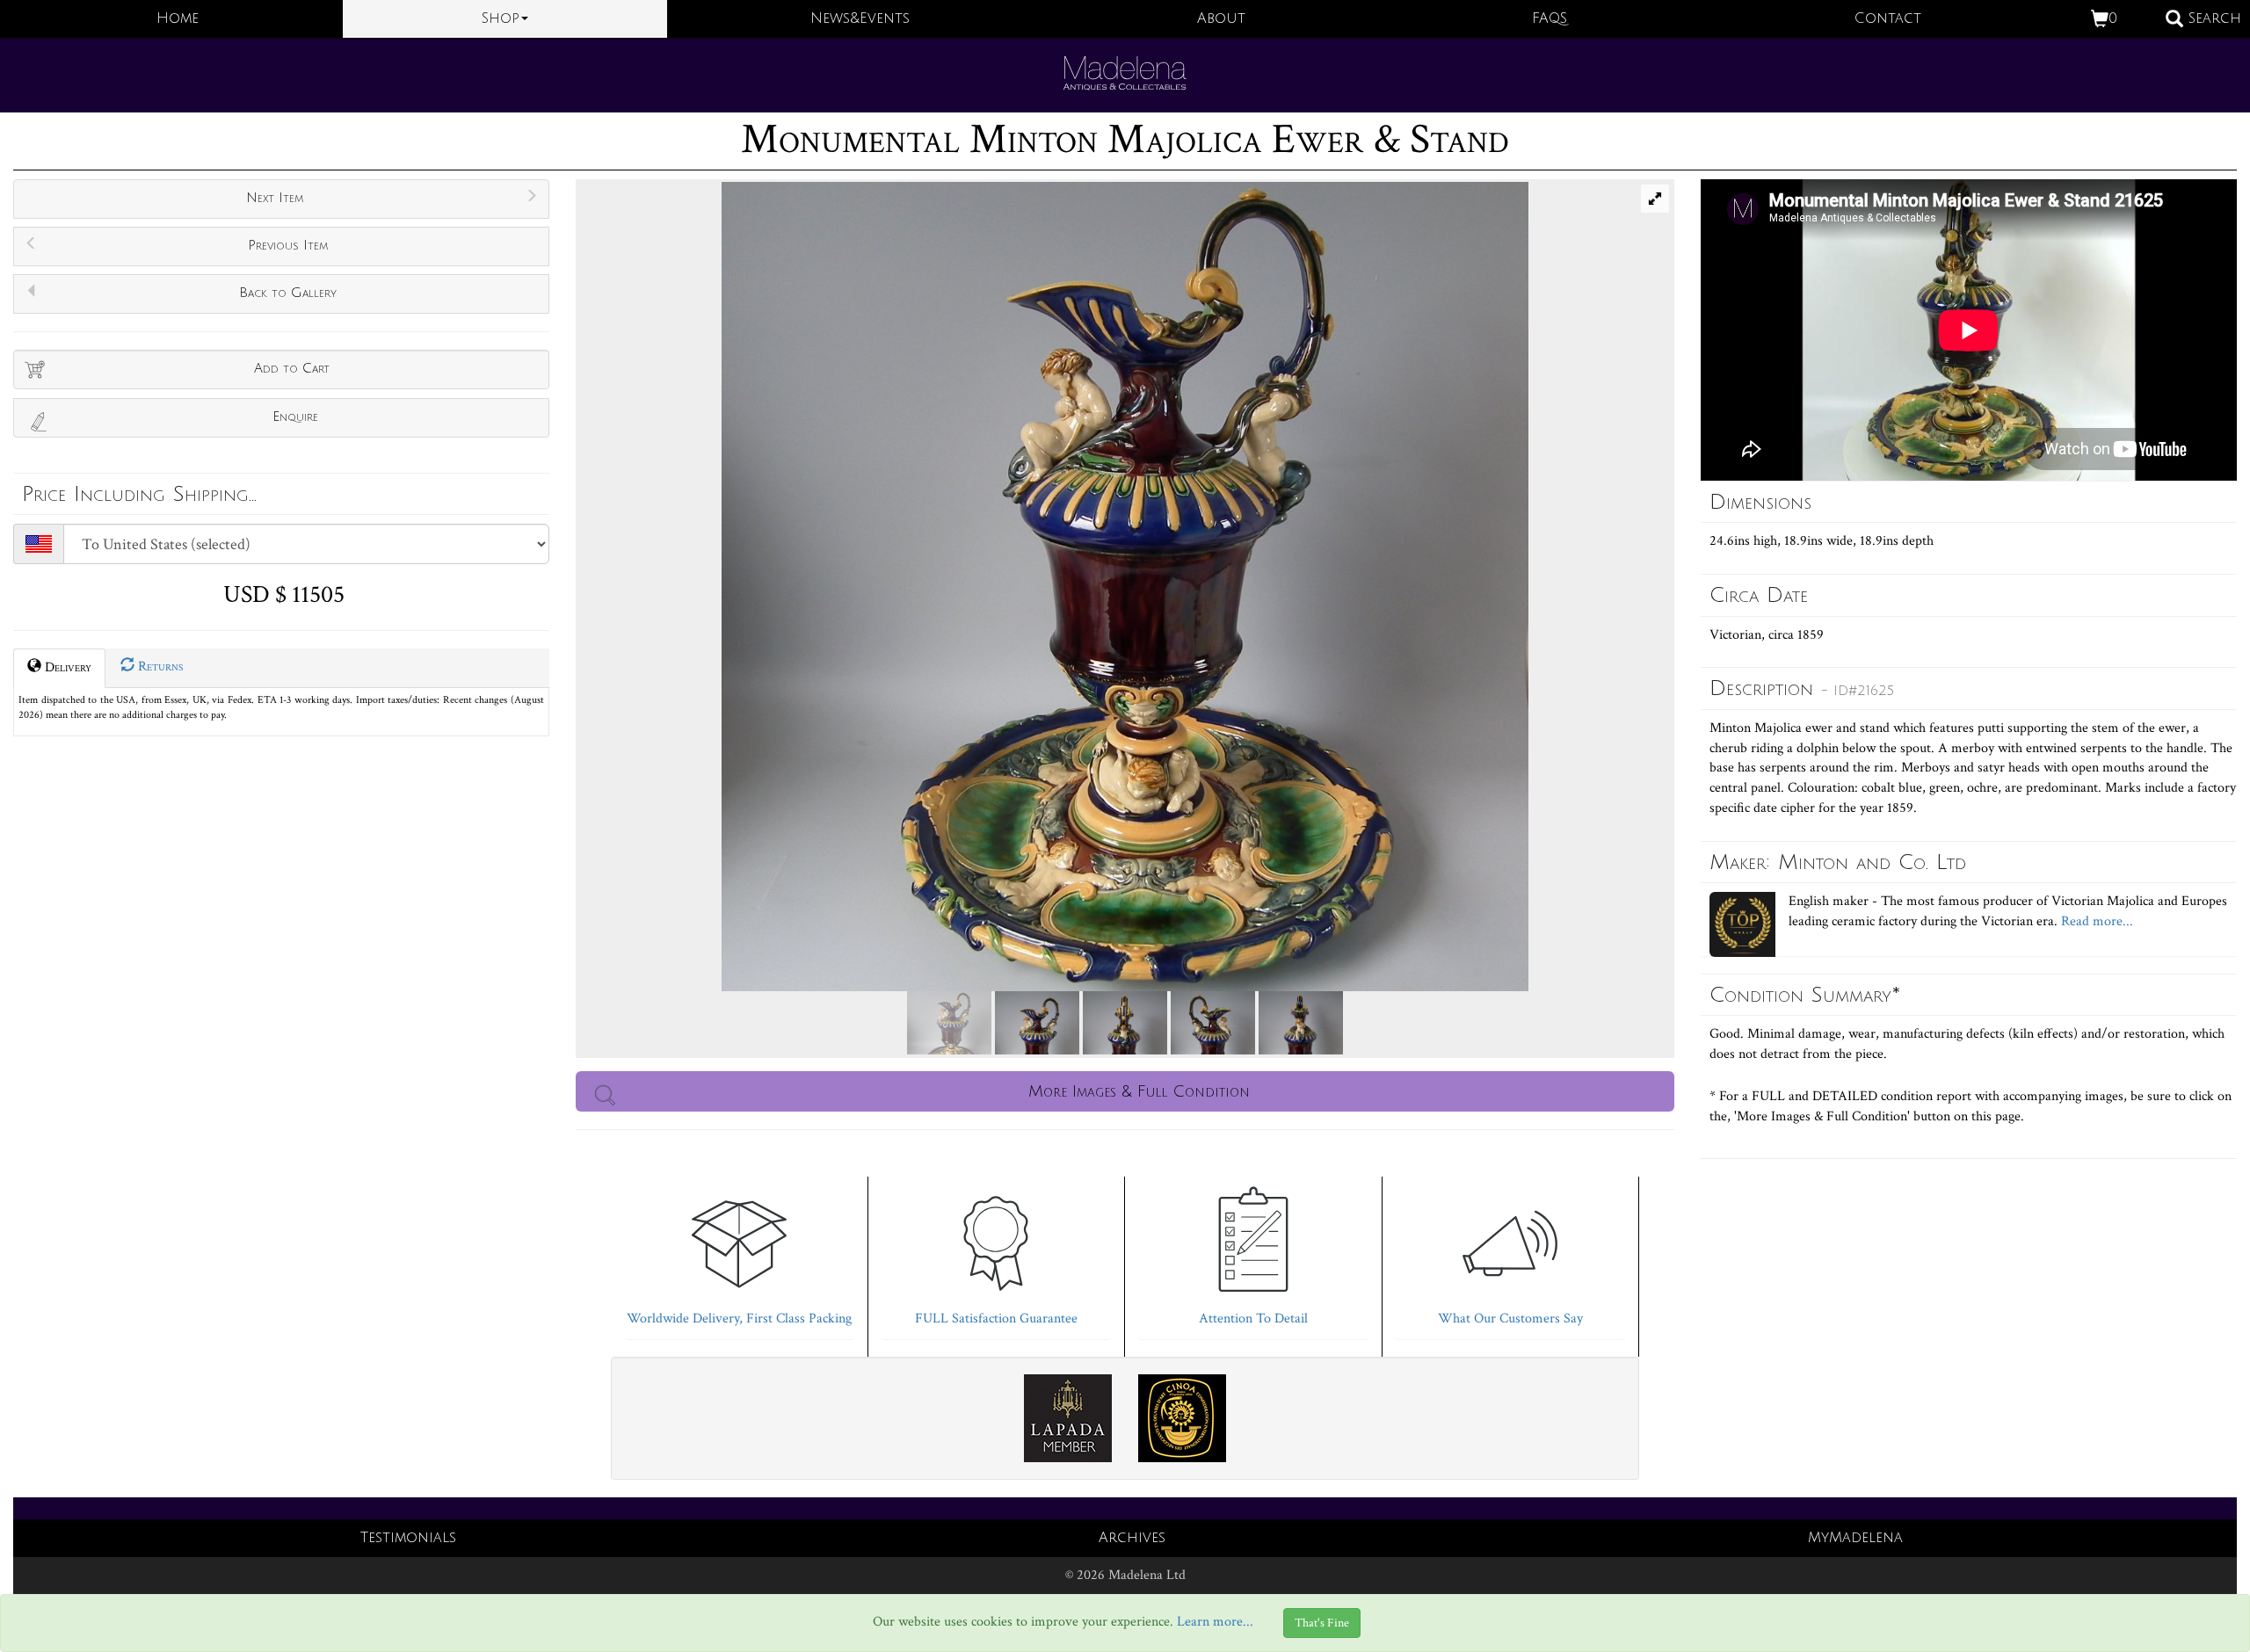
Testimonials (408, 1538)
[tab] (739, 1253)
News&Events (860, 18)
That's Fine (1322, 1623)
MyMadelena (1855, 1538)
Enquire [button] (295, 417)
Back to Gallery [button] (288, 293)
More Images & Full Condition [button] (1139, 1091)
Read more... (2095, 921)
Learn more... (1215, 1623)
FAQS (1550, 18)
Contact (1888, 18)
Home (178, 18)
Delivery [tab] (66, 667)
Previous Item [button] (288, 245)
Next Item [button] (275, 198)
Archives (1132, 1538)
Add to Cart (292, 368)
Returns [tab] (159, 667)
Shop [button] (501, 18)
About (1221, 18)
